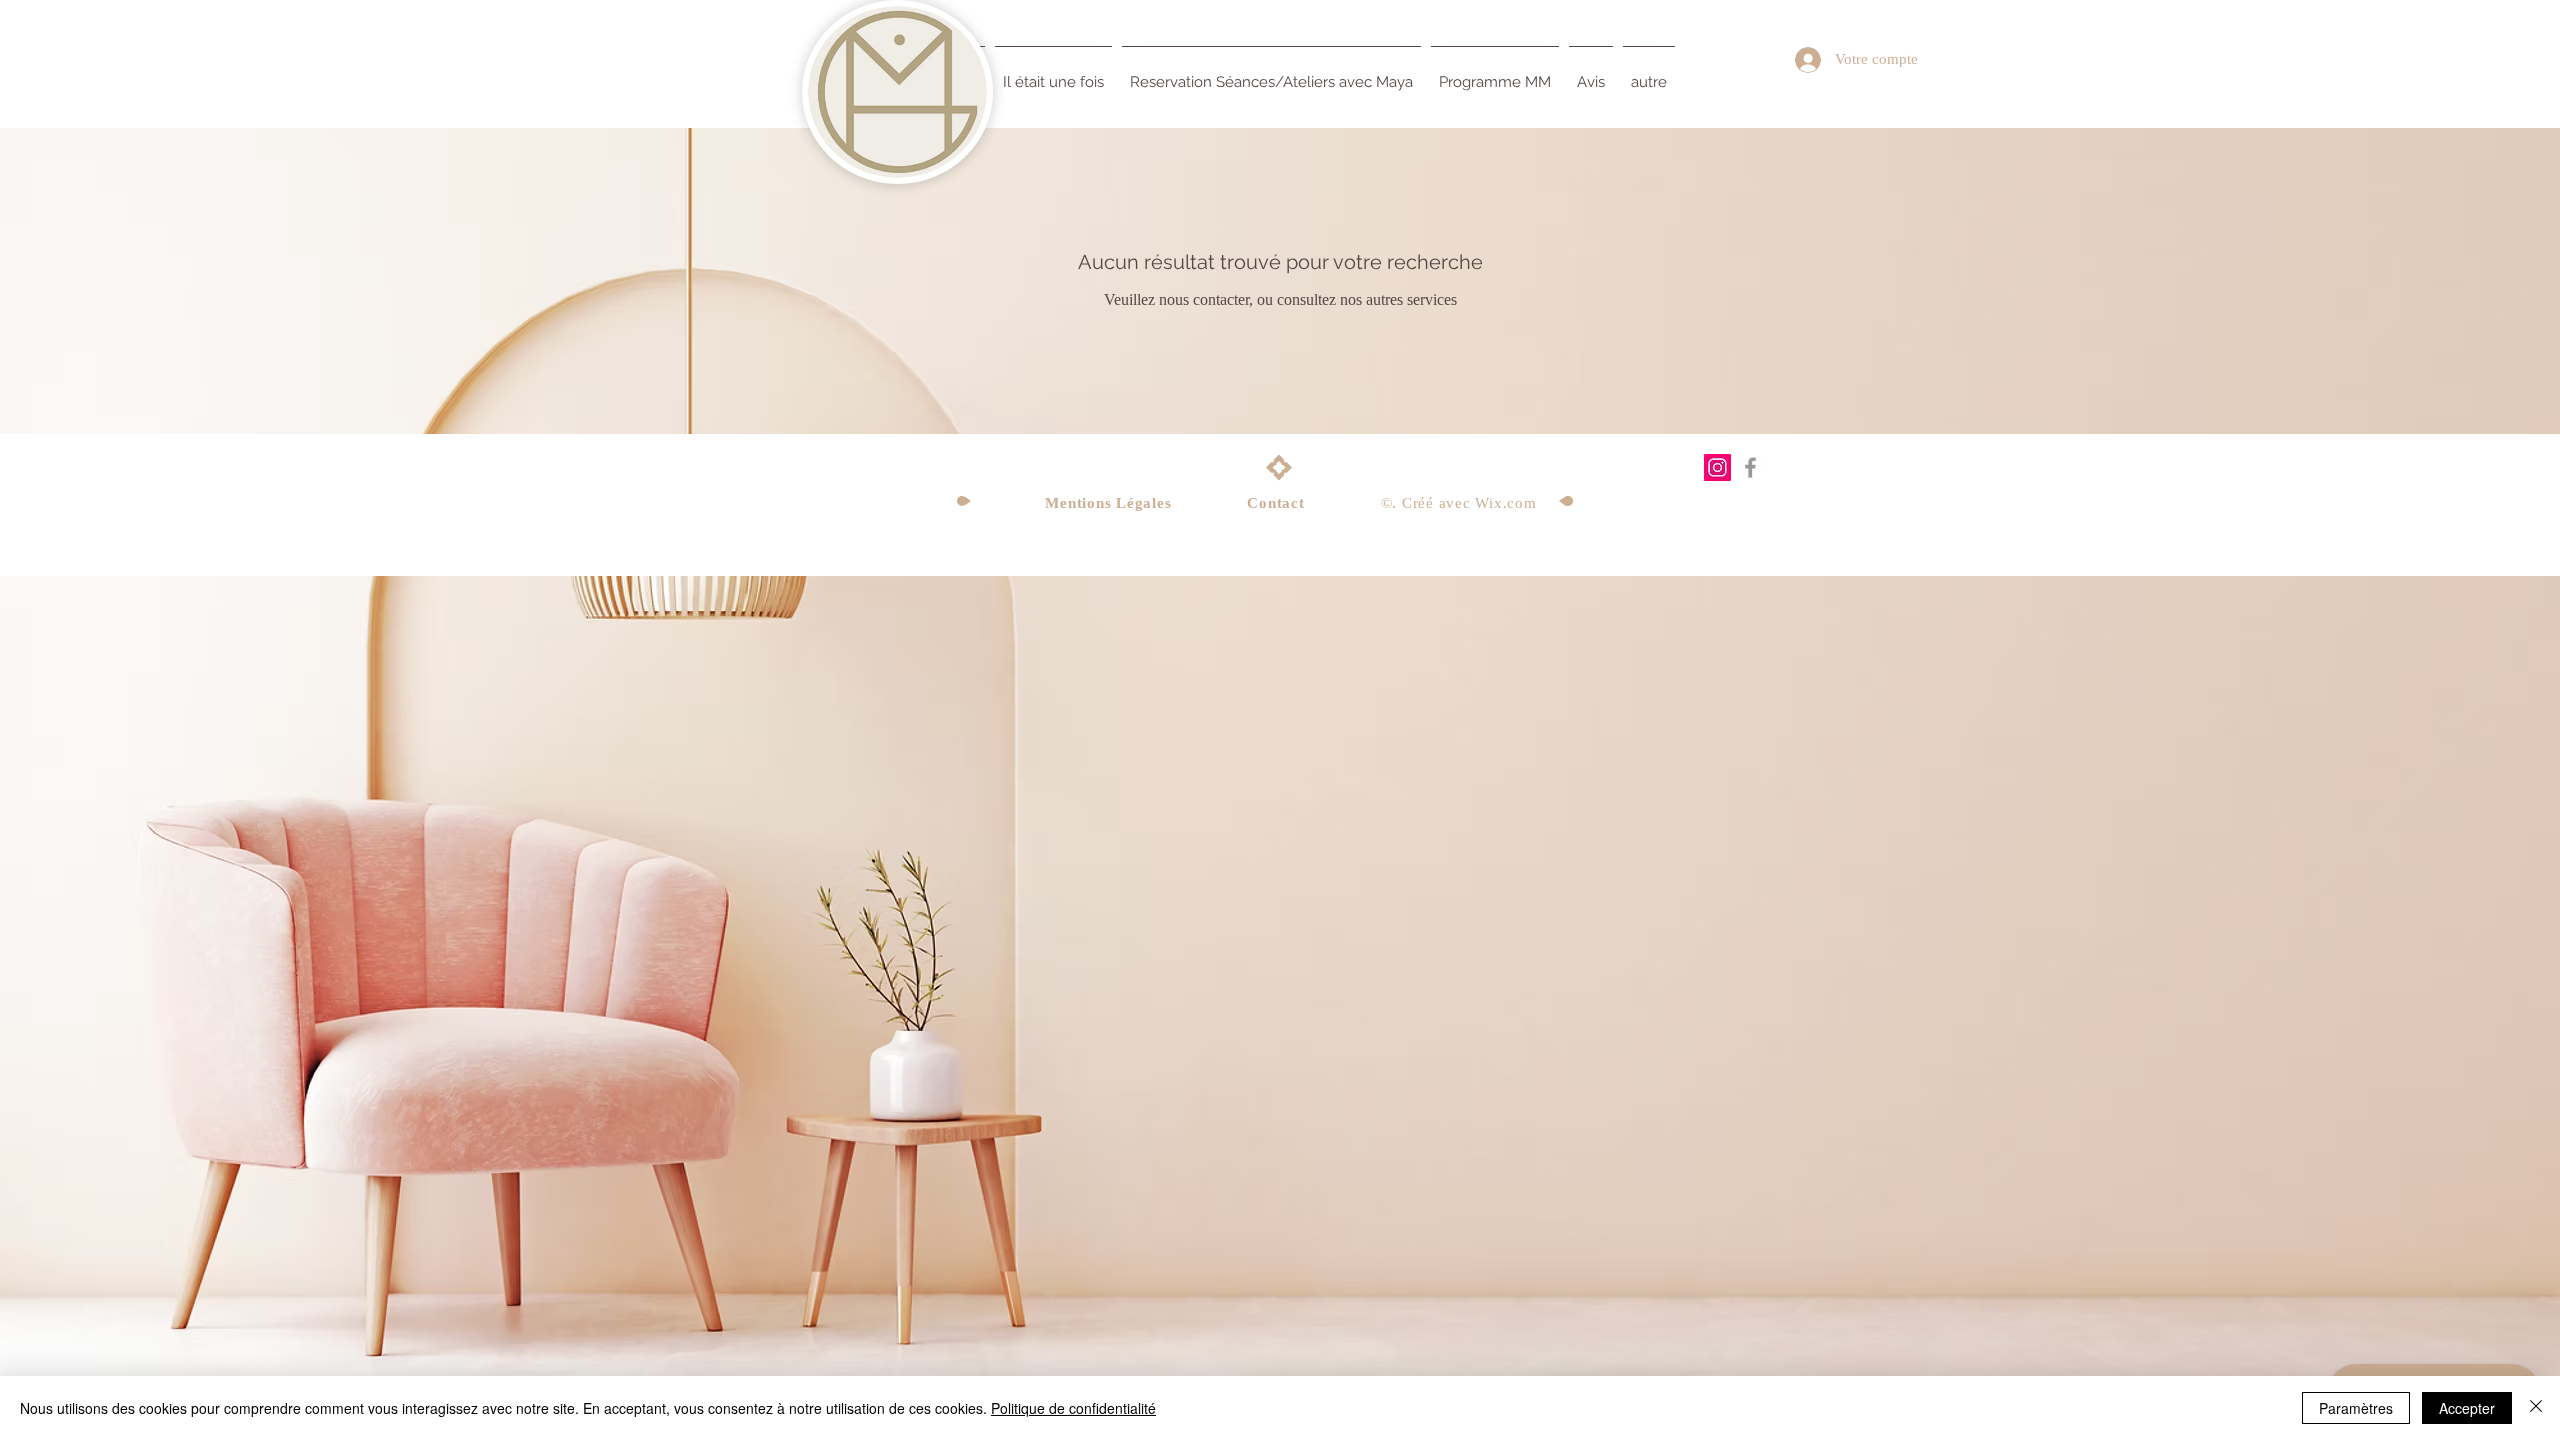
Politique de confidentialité (1073, 1408)
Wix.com (1505, 503)
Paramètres (2356, 1408)
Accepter (2467, 1408)
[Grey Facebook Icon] (1750, 467)
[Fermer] (2536, 1408)
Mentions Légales (1108, 503)
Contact (1275, 503)
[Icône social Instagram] (1717, 467)
